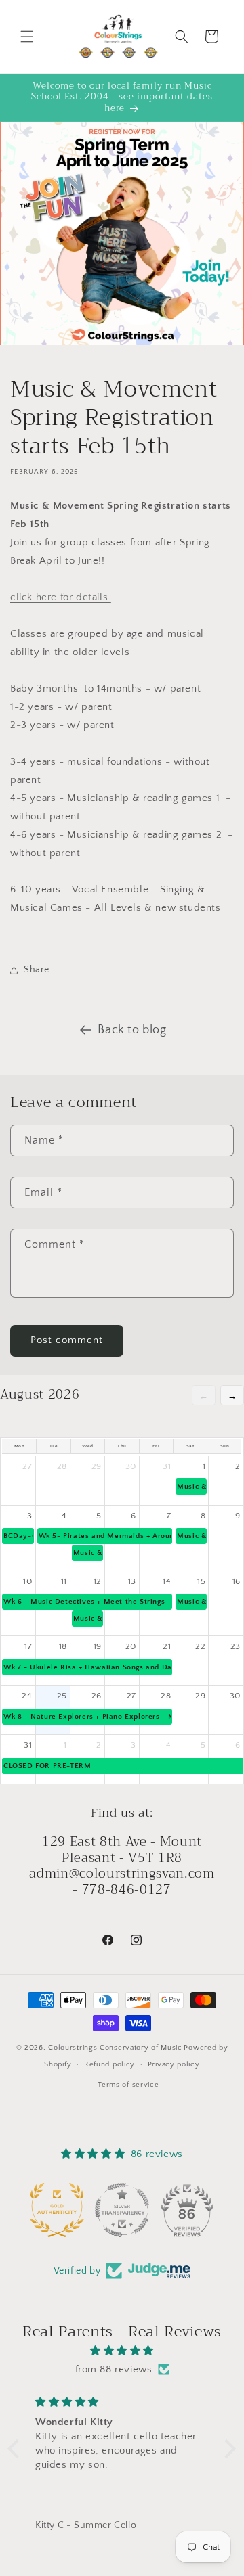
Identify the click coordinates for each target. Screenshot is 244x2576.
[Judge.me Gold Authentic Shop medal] (57, 2210)
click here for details (61, 597)
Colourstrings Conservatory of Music (115, 2048)
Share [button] (37, 970)
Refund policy (109, 2064)
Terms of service (128, 2085)
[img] (122, 2351)
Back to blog (132, 1030)
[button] (27, 37)
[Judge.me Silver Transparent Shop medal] (122, 2210)
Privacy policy (174, 2064)
